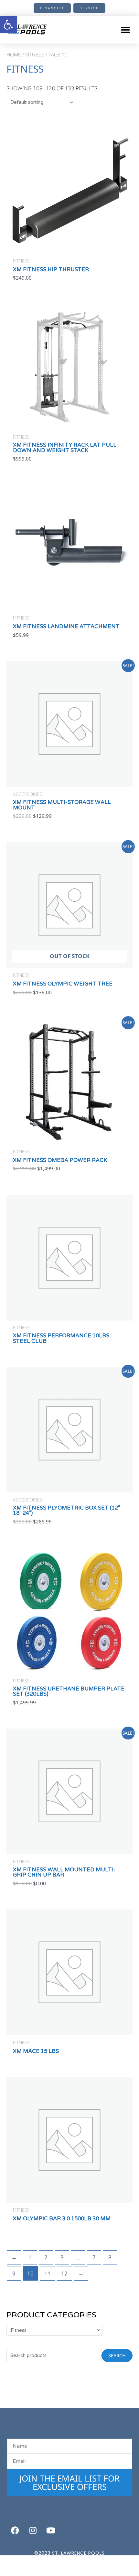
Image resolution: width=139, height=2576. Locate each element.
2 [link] (46, 2257)
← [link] (14, 2257)
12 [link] (64, 2273)
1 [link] (30, 2257)
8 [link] (110, 2257)
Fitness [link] (35, 54)
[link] (8, 25)
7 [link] (94, 2257)
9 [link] (14, 2273)
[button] (125, 30)
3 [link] (62, 2257)
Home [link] (14, 54)
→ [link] (81, 2273)
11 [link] (48, 2273)
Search (117, 2355)
